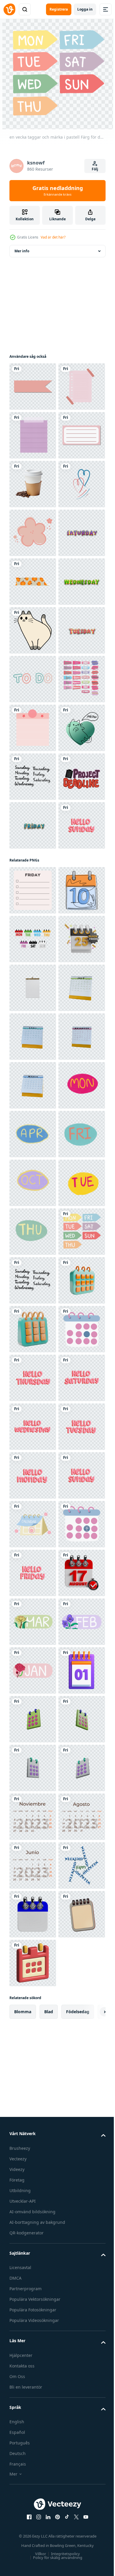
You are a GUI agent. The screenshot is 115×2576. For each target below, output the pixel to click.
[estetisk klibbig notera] (33, 484)
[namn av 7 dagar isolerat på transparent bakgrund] (33, 1167)
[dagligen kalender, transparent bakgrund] (33, 1573)
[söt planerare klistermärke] (33, 679)
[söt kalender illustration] (33, 2304)
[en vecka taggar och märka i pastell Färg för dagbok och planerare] (33, 2109)
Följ (95, 169)
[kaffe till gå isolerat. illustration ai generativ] (33, 582)
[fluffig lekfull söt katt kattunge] (33, 874)
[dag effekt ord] (33, 728)
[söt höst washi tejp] (33, 777)
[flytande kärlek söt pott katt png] (33, 1118)
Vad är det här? (53, 237)
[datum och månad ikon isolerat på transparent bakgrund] (33, 1817)
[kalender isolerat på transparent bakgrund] (33, 2207)
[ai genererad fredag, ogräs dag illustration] (33, 1378)
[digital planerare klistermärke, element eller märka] (33, 387)
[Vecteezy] (9, 9)
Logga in (85, 9)
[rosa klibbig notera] (33, 1069)
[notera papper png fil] (33, 435)
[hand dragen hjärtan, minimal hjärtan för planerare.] (33, 630)
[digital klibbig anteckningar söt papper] (33, 1020)
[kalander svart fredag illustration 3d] (33, 1524)
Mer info (22, 251)
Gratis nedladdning (58, 191)
